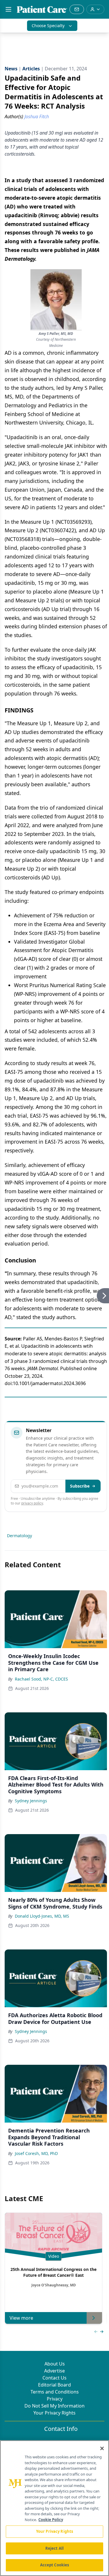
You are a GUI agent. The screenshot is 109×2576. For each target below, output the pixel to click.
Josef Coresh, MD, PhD (36, 2153)
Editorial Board (54, 2385)
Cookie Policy (51, 2520)
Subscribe (80, 1486)
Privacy (55, 2399)
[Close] (102, 2448)
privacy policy (32, 1503)
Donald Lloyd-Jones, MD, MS (42, 1916)
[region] (54, 2508)
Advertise (54, 2371)
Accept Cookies (55, 2565)
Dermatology (19, 1536)
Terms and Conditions (55, 2392)
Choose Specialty (48, 26)
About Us (55, 2364)
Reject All (54, 2548)
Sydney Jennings (31, 1801)
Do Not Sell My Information (54, 2406)
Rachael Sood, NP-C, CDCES (41, 1679)
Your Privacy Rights (54, 2413)
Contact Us (54, 2378)
